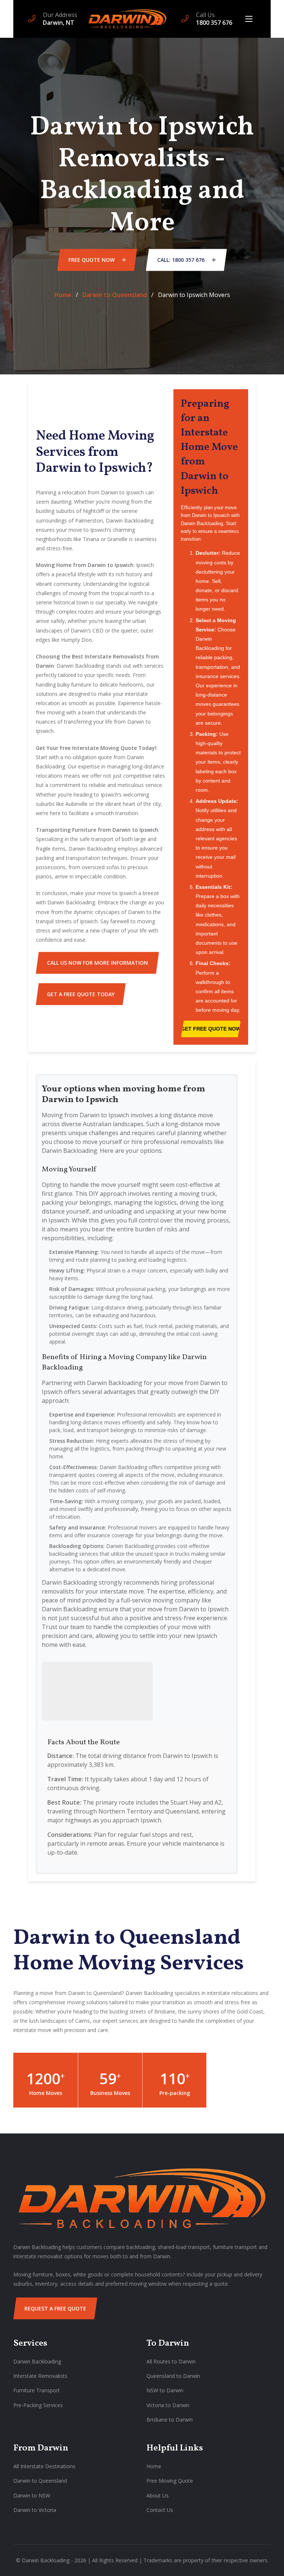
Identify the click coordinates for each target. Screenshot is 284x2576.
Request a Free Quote (55, 2308)
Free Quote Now (92, 260)
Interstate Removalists (40, 2376)
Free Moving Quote (170, 2481)
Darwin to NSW (32, 2495)
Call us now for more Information (97, 963)
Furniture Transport (37, 2390)
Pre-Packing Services (38, 2405)
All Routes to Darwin (171, 2361)
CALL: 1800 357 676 (182, 260)
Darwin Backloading (37, 2361)
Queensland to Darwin (173, 2376)
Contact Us (160, 2510)
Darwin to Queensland (115, 295)
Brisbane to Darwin (170, 2420)
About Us (158, 2495)
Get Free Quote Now (211, 1029)
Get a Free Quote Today (81, 994)
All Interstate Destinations (44, 2466)
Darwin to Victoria (35, 2510)
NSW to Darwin (165, 2390)
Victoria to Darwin (168, 2405)
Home (63, 295)
